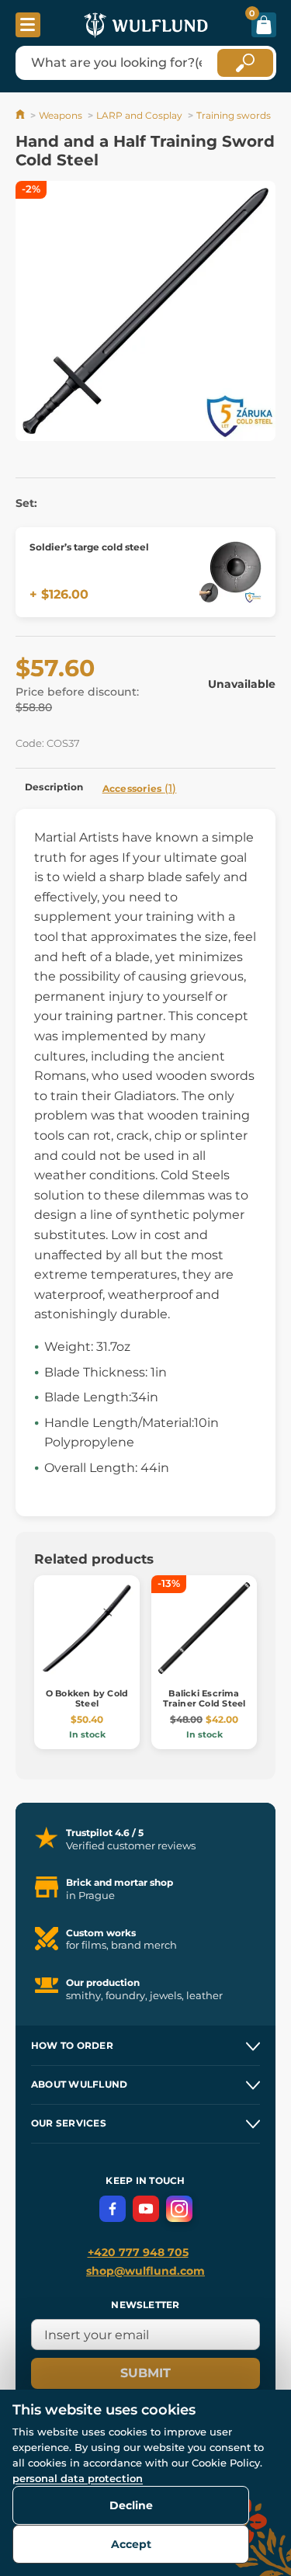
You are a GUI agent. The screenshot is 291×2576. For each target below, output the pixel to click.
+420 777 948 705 (138, 2252)
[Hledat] (245, 63)
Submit (145, 2373)
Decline (131, 2505)
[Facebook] (113, 2209)
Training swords (234, 115)
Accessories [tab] (140, 788)
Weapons (61, 115)
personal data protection (78, 2478)
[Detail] (230, 572)
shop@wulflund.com (145, 2271)
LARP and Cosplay (139, 115)
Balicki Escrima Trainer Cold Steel (204, 1698)
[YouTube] (146, 2209)
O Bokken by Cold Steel (87, 1698)
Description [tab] (54, 787)
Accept (131, 2544)
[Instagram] (179, 2209)
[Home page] (21, 115)
